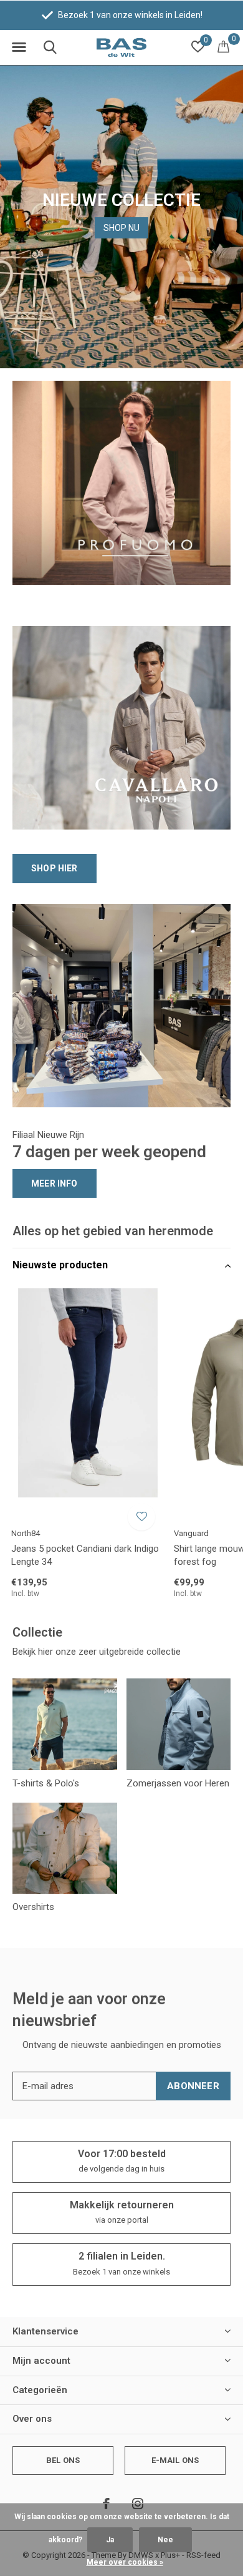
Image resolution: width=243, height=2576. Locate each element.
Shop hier (55, 868)
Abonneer (193, 2086)
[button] (19, 47)
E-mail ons (175, 2460)
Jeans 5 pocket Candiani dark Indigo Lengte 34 (85, 1555)
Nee (165, 2540)
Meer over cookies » (125, 2562)
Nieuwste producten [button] (60, 1265)
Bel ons (63, 2460)
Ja (110, 2540)
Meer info (55, 1183)
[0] (223, 46)
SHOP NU (121, 228)
